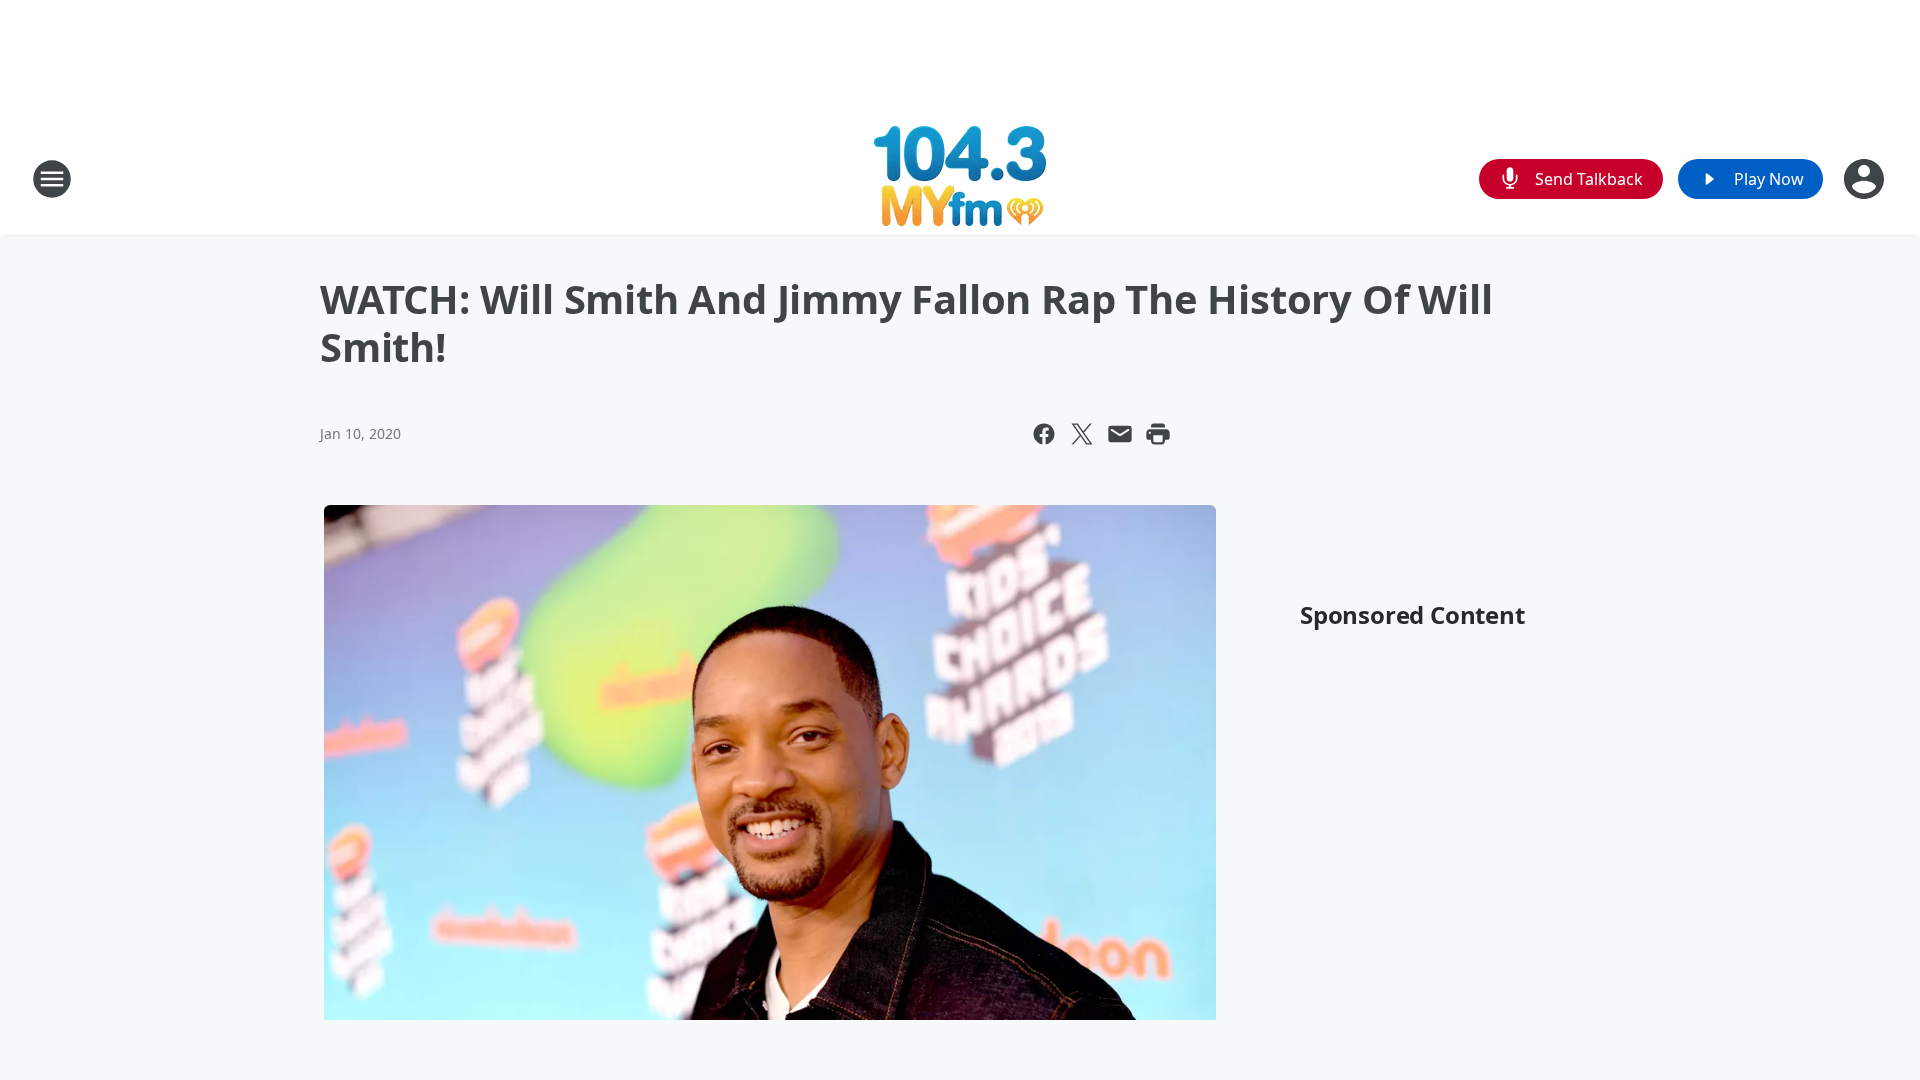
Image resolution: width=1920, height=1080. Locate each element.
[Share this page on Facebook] (1044, 434)
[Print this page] (1158, 434)
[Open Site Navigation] (52, 179)
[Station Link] (960, 178)
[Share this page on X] (1082, 434)
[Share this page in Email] (1120, 434)
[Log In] (1866, 179)
